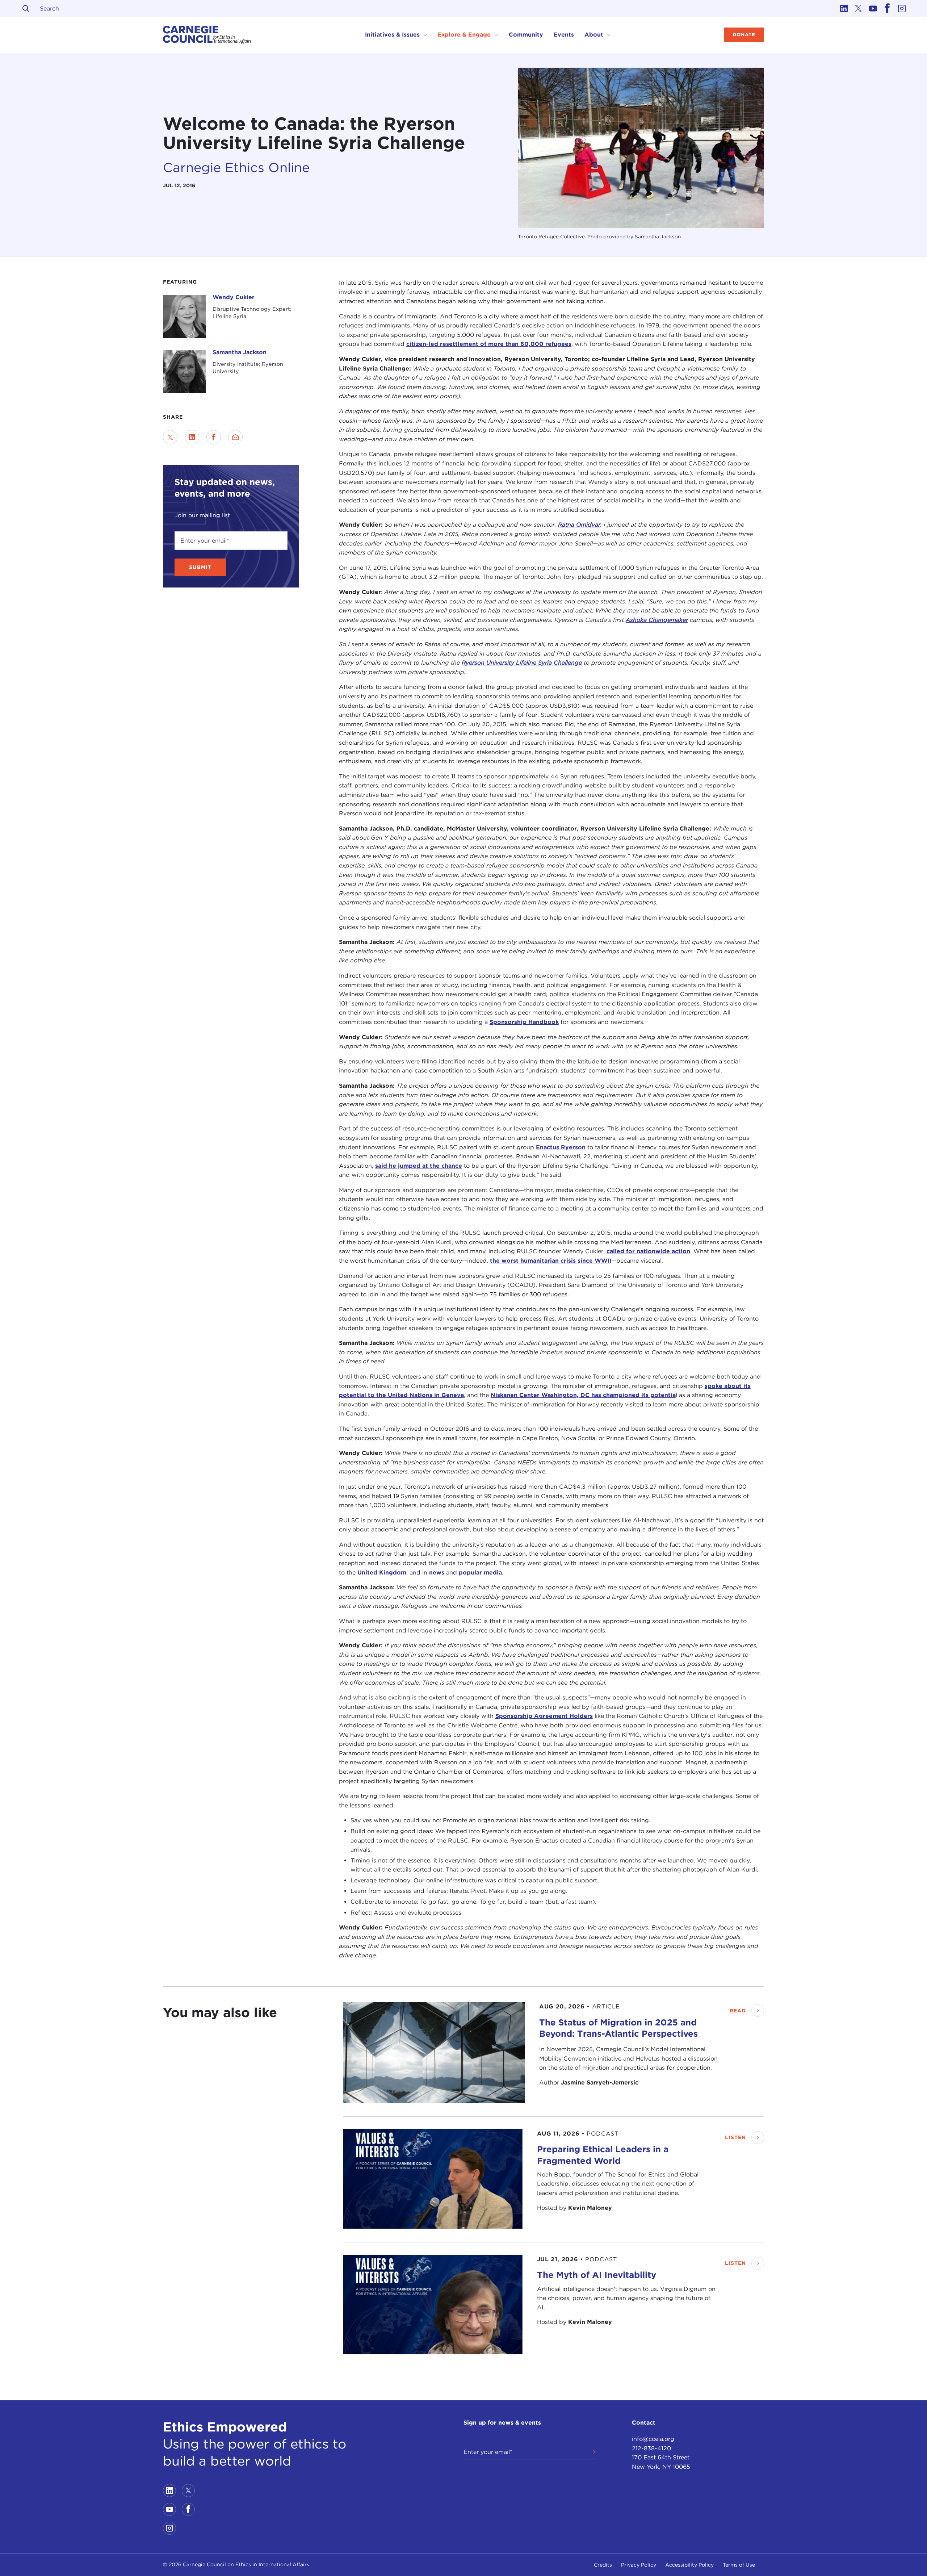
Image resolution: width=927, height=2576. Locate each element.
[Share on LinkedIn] (192, 437)
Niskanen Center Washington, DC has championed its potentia (583, 1395)
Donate (744, 35)
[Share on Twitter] (170, 437)
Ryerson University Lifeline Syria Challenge (522, 663)
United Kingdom (382, 1573)
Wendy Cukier (234, 297)
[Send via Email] (235, 437)
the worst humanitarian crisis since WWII (551, 1261)
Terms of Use (739, 2565)
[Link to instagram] (902, 8)
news (437, 1573)
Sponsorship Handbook (524, 1022)
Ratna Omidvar (579, 525)
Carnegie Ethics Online (236, 167)
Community (526, 35)
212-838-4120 (651, 2448)
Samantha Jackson (240, 352)
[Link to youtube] (873, 8)
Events (564, 35)
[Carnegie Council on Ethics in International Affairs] (207, 35)
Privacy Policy (639, 2565)
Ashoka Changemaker (657, 620)
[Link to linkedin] (844, 8)
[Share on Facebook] (214, 437)
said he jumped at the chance (419, 1166)
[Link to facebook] (887, 8)
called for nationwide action (648, 1252)
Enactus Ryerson (561, 1147)
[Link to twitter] (858, 8)
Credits (603, 2565)
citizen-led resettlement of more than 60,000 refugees (489, 344)
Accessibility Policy (689, 2565)
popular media (480, 1573)
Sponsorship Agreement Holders (544, 1716)
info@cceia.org (653, 2439)
